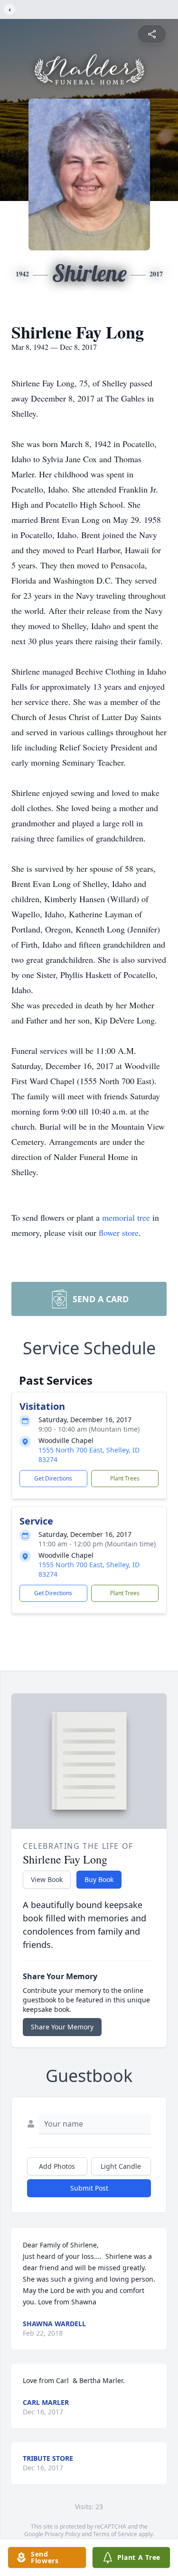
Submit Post (89, 2188)
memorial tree (126, 1217)
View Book (47, 1879)
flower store (119, 1233)
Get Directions (53, 1478)
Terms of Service (115, 2534)
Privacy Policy (62, 2534)
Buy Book (99, 1879)
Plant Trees (125, 1478)
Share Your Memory (62, 2027)
